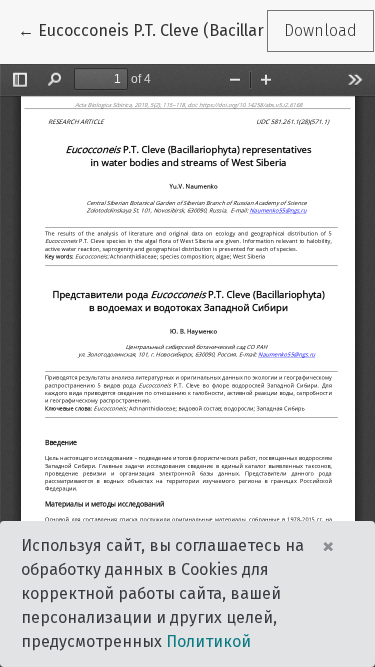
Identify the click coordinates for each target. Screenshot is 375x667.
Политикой (208, 641)
